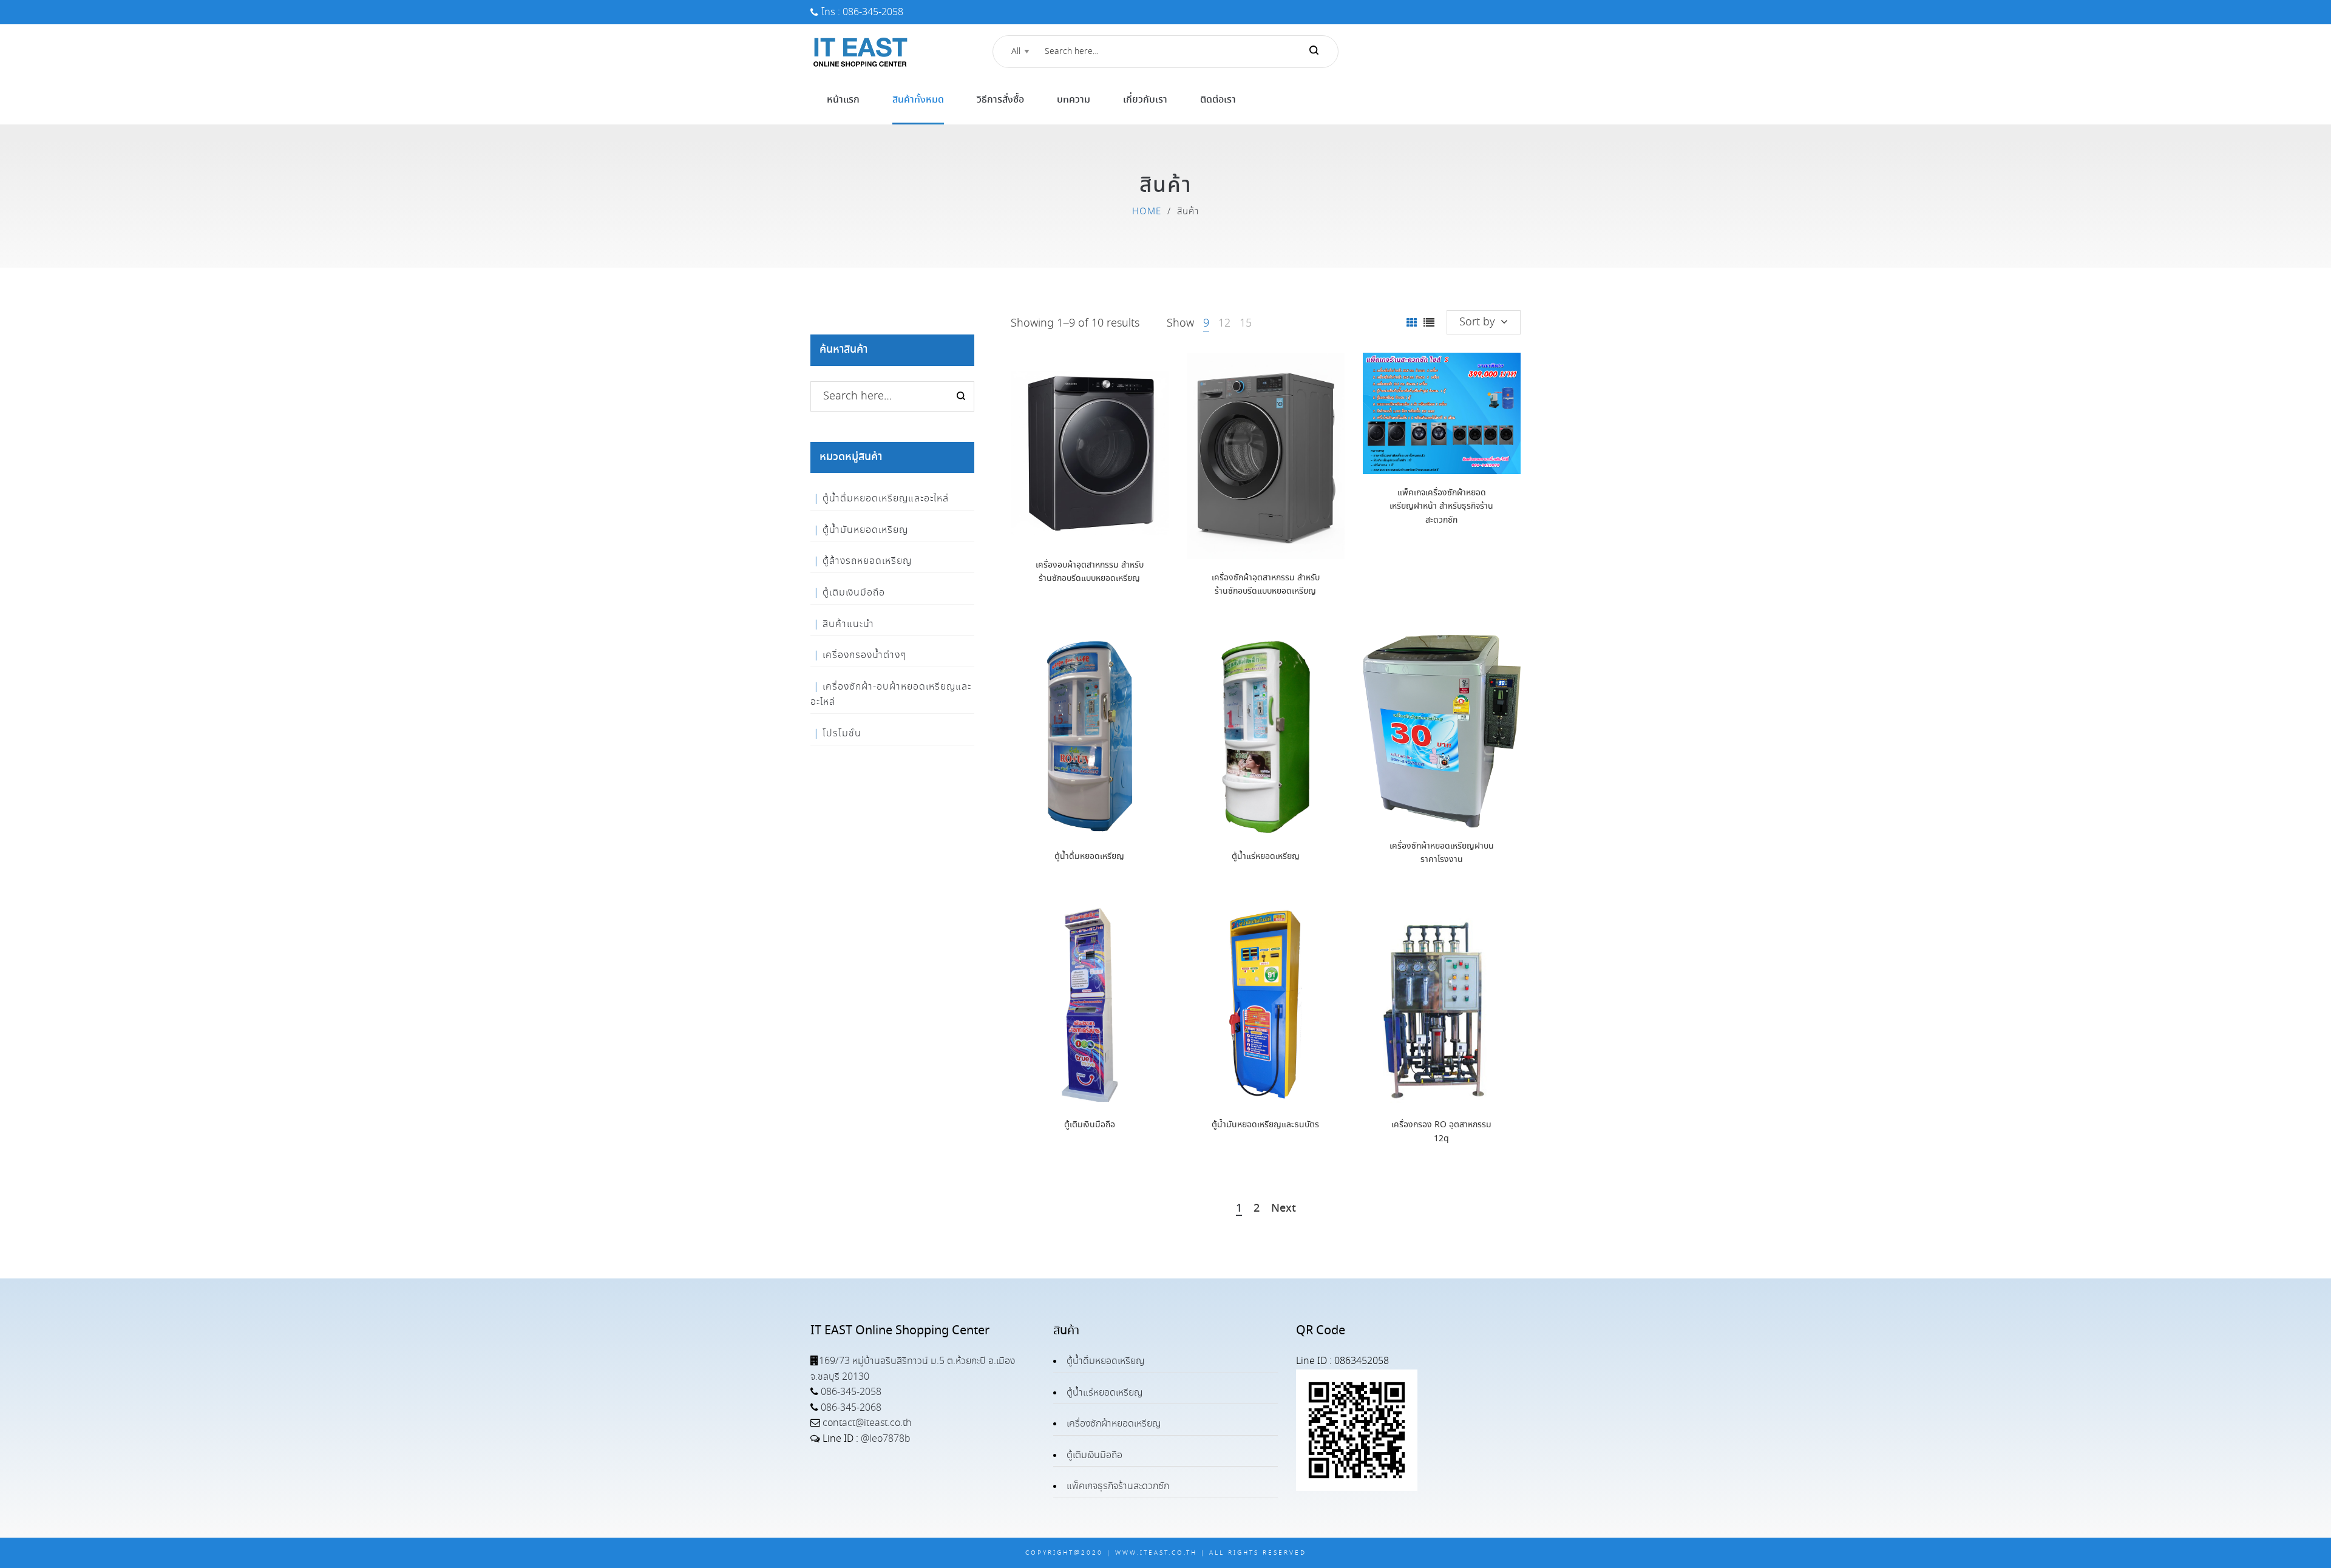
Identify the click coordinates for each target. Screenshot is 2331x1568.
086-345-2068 (850, 1408)
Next (1284, 1209)
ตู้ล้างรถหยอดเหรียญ (867, 561)
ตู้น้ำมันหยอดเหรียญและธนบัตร (1265, 1125)
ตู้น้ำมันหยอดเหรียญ (865, 530)
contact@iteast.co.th (866, 1423)
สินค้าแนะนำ (848, 624)
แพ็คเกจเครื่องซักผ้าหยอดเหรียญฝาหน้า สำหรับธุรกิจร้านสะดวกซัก (1441, 507)
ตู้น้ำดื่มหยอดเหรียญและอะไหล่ (886, 499)
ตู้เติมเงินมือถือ (1090, 1125)
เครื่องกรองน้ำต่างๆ (864, 655)
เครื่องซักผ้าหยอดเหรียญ (1114, 1424)
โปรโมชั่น (842, 734)
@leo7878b (886, 1439)
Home (1147, 212)
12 (1224, 324)
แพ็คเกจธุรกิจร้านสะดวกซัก (1118, 1486)
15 (1246, 324)
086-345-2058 (850, 1392)
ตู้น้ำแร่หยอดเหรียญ (1266, 857)
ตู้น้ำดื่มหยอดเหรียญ (1089, 857)
